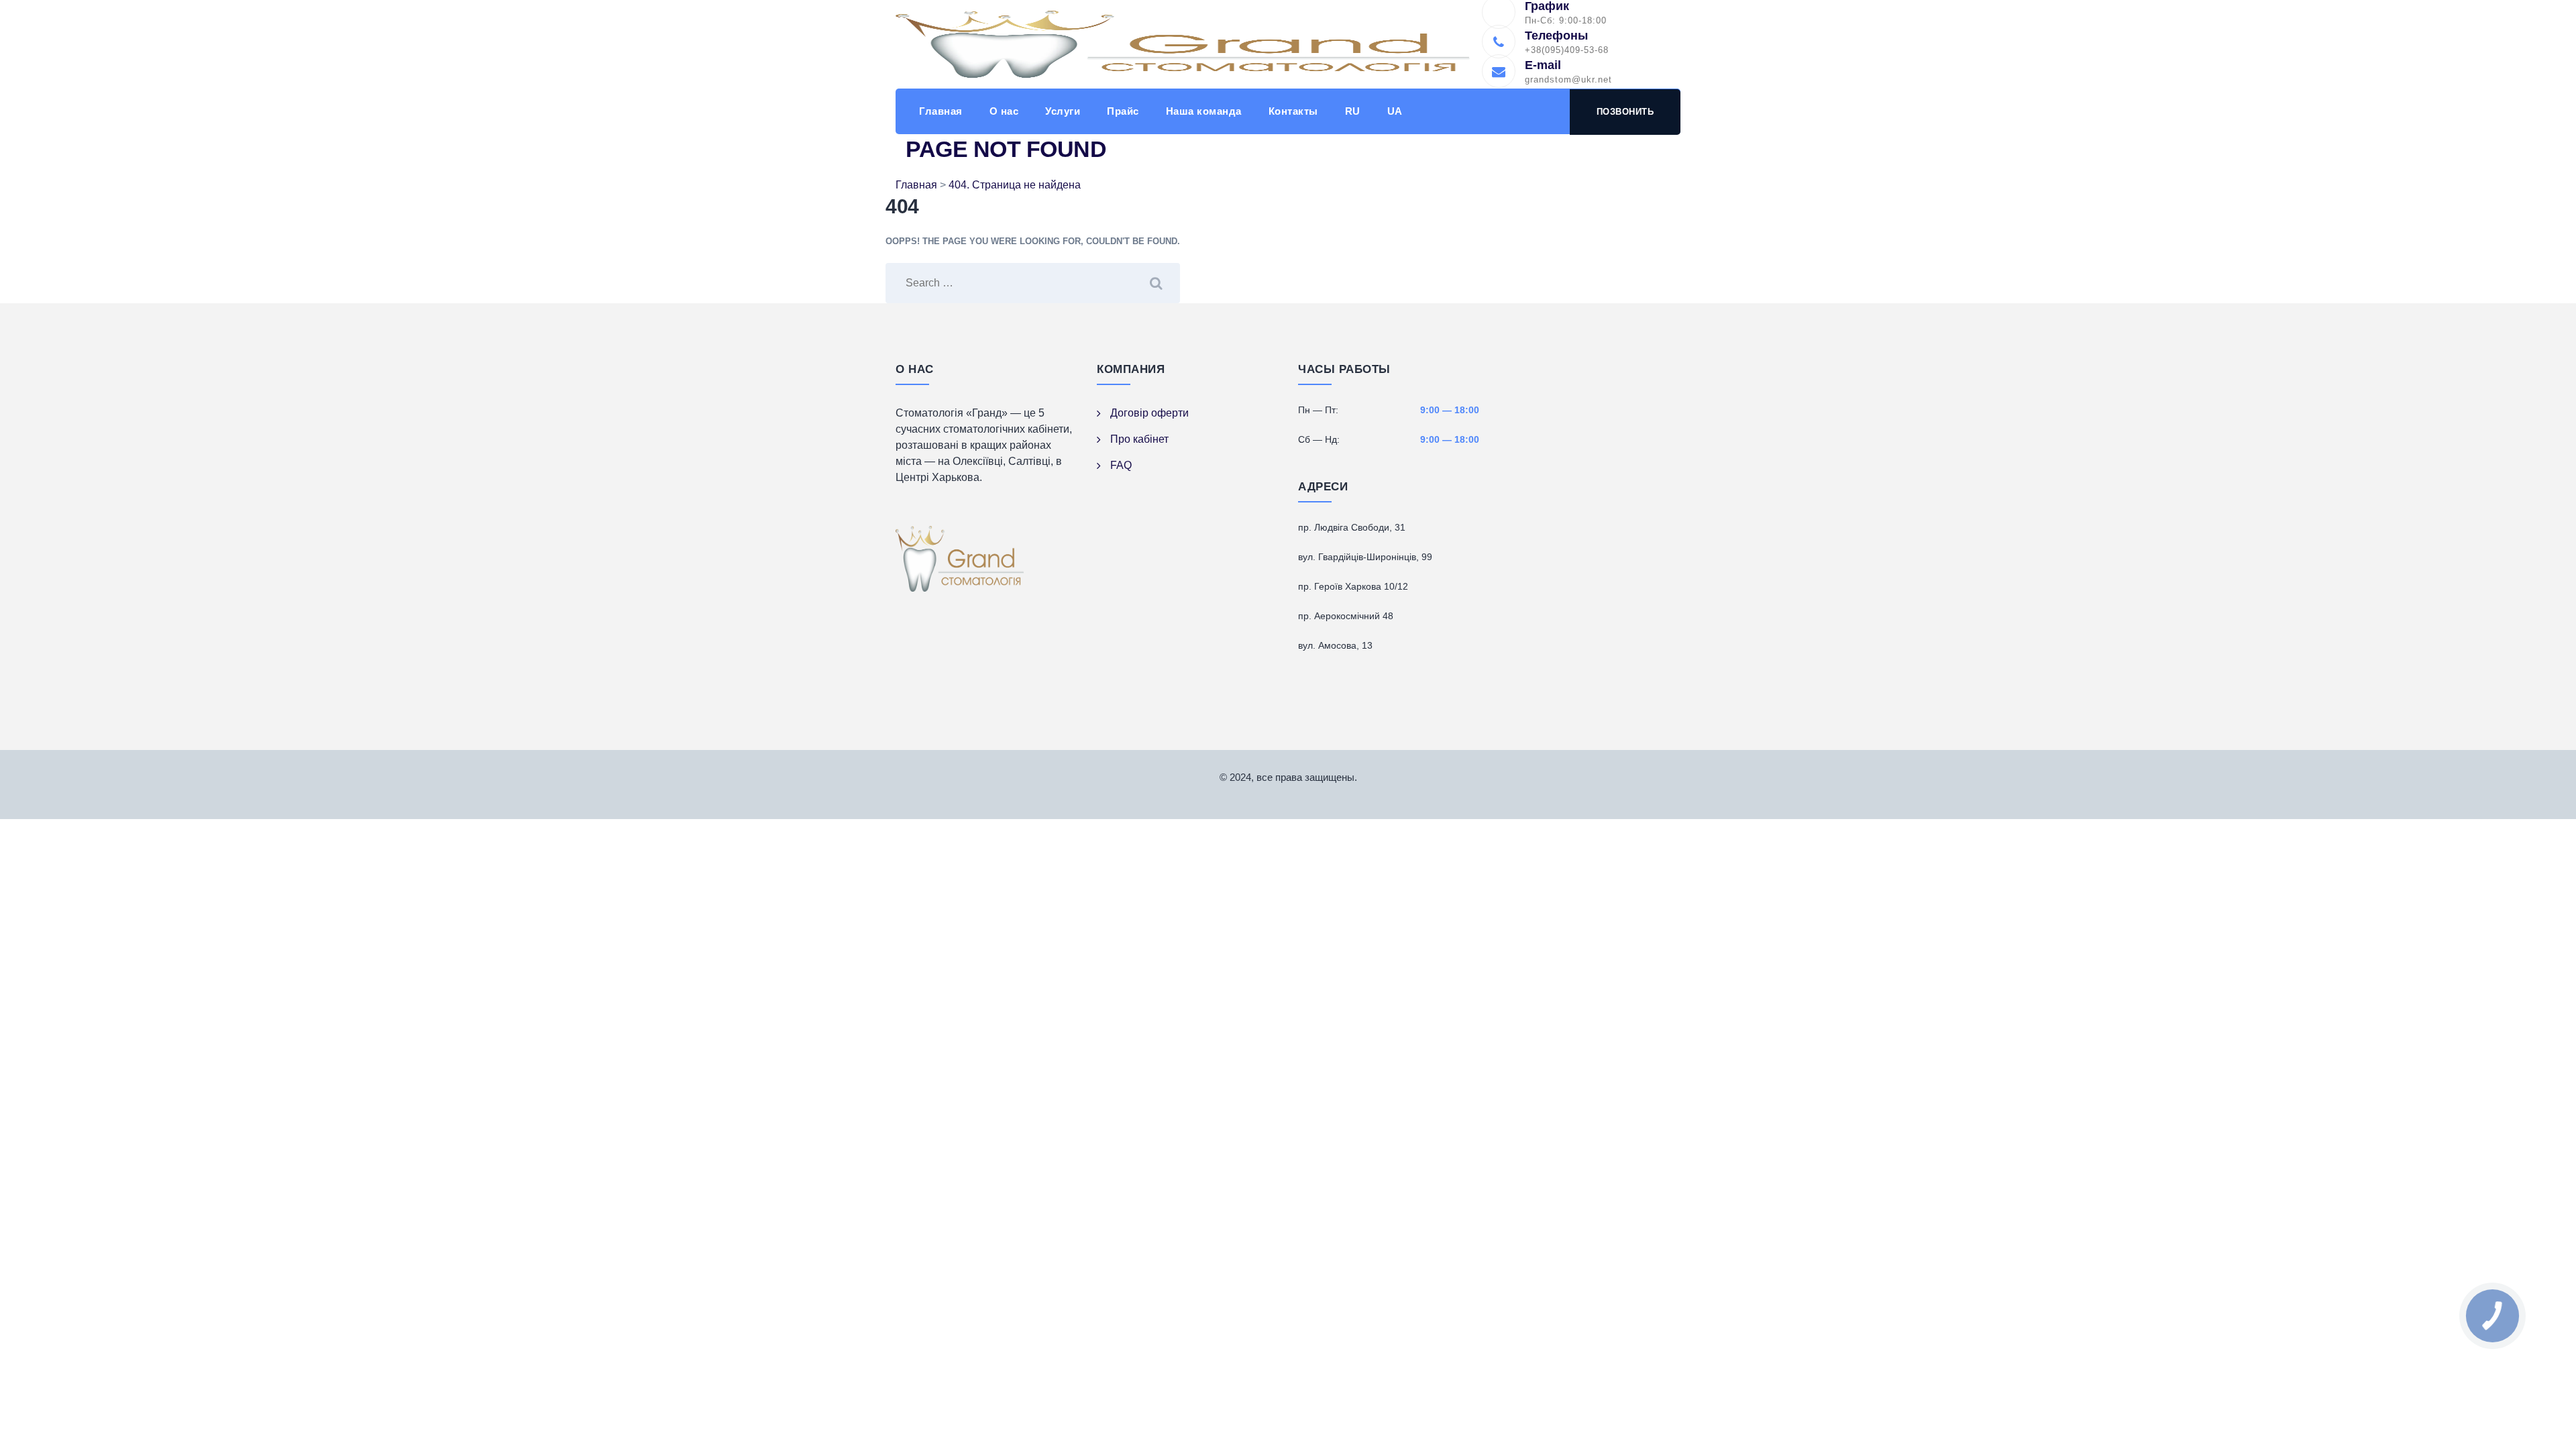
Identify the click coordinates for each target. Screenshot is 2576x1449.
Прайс (1123, 111)
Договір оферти (1149, 413)
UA (1395, 111)
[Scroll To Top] (2547, 1427)
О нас (1004, 111)
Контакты (1293, 111)
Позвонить (1625, 112)
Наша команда (1204, 111)
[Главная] (1183, 44)
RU (1353, 111)
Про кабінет (1139, 439)
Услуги (1063, 111)
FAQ (1121, 465)
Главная (941, 111)
